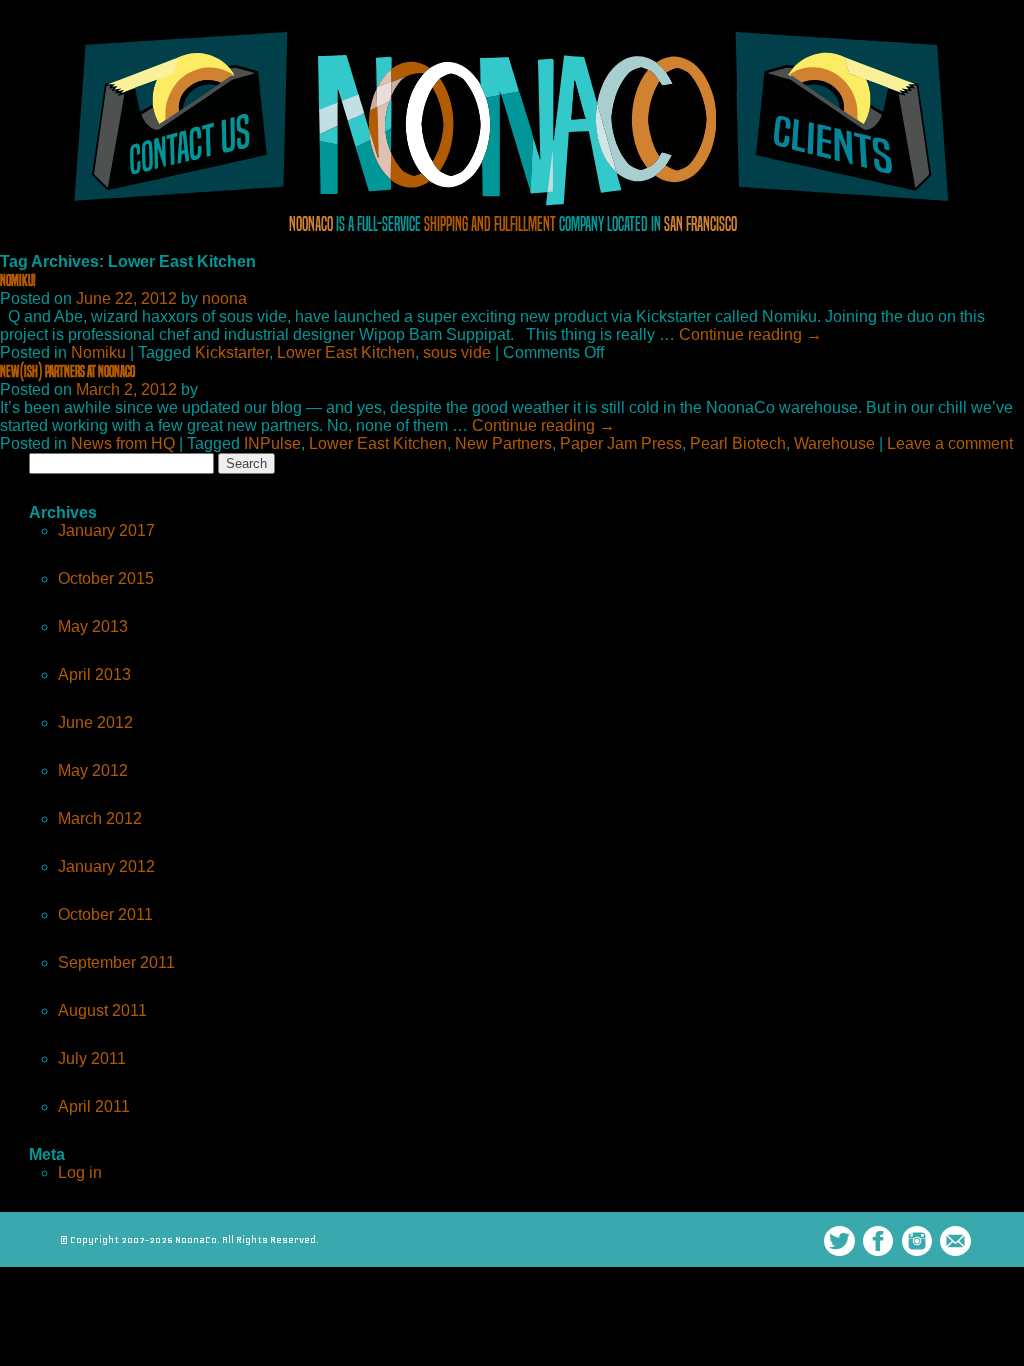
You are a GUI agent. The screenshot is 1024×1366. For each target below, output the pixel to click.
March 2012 (100, 818)
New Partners (503, 443)
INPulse (272, 443)
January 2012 (106, 866)
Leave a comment (950, 443)
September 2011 (116, 962)
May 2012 (93, 770)
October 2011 (105, 914)
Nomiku (98, 352)
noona (224, 298)
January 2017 (106, 530)
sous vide (457, 352)
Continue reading (750, 334)
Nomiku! (18, 280)
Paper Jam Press (621, 443)
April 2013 (94, 674)
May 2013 (93, 626)
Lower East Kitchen (346, 352)
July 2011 (92, 1058)
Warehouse (834, 443)
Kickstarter (232, 352)
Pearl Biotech (738, 443)
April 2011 (94, 1106)
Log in (80, 1172)
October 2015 (106, 578)
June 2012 (95, 722)
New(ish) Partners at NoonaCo (67, 371)
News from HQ (123, 443)
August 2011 (102, 1010)
